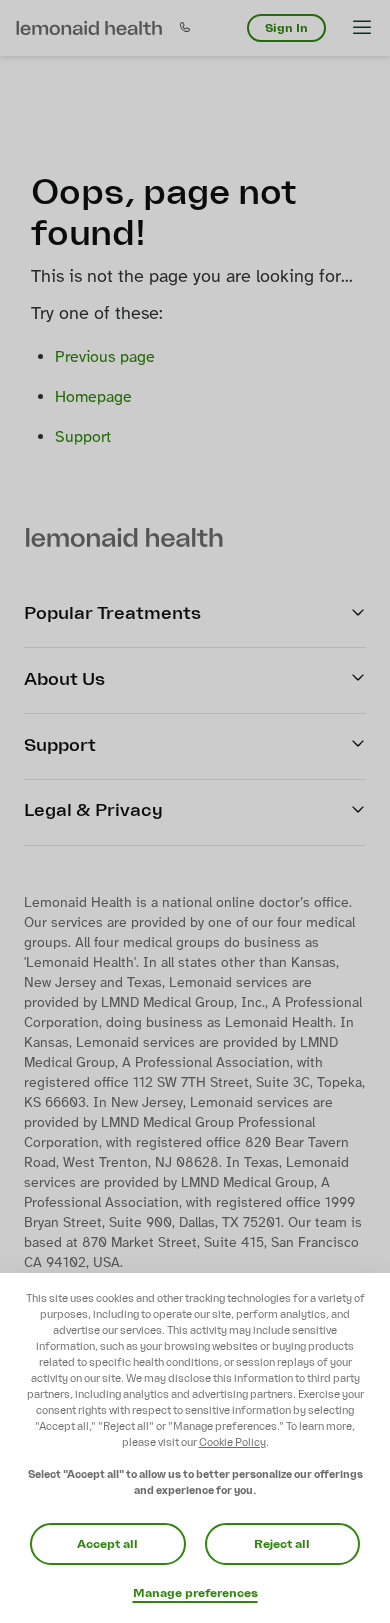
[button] (89, 28)
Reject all (282, 1544)
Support (83, 437)
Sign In (286, 28)
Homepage (93, 397)
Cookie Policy (232, 1442)
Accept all (107, 1544)
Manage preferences (195, 1593)
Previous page (105, 357)
